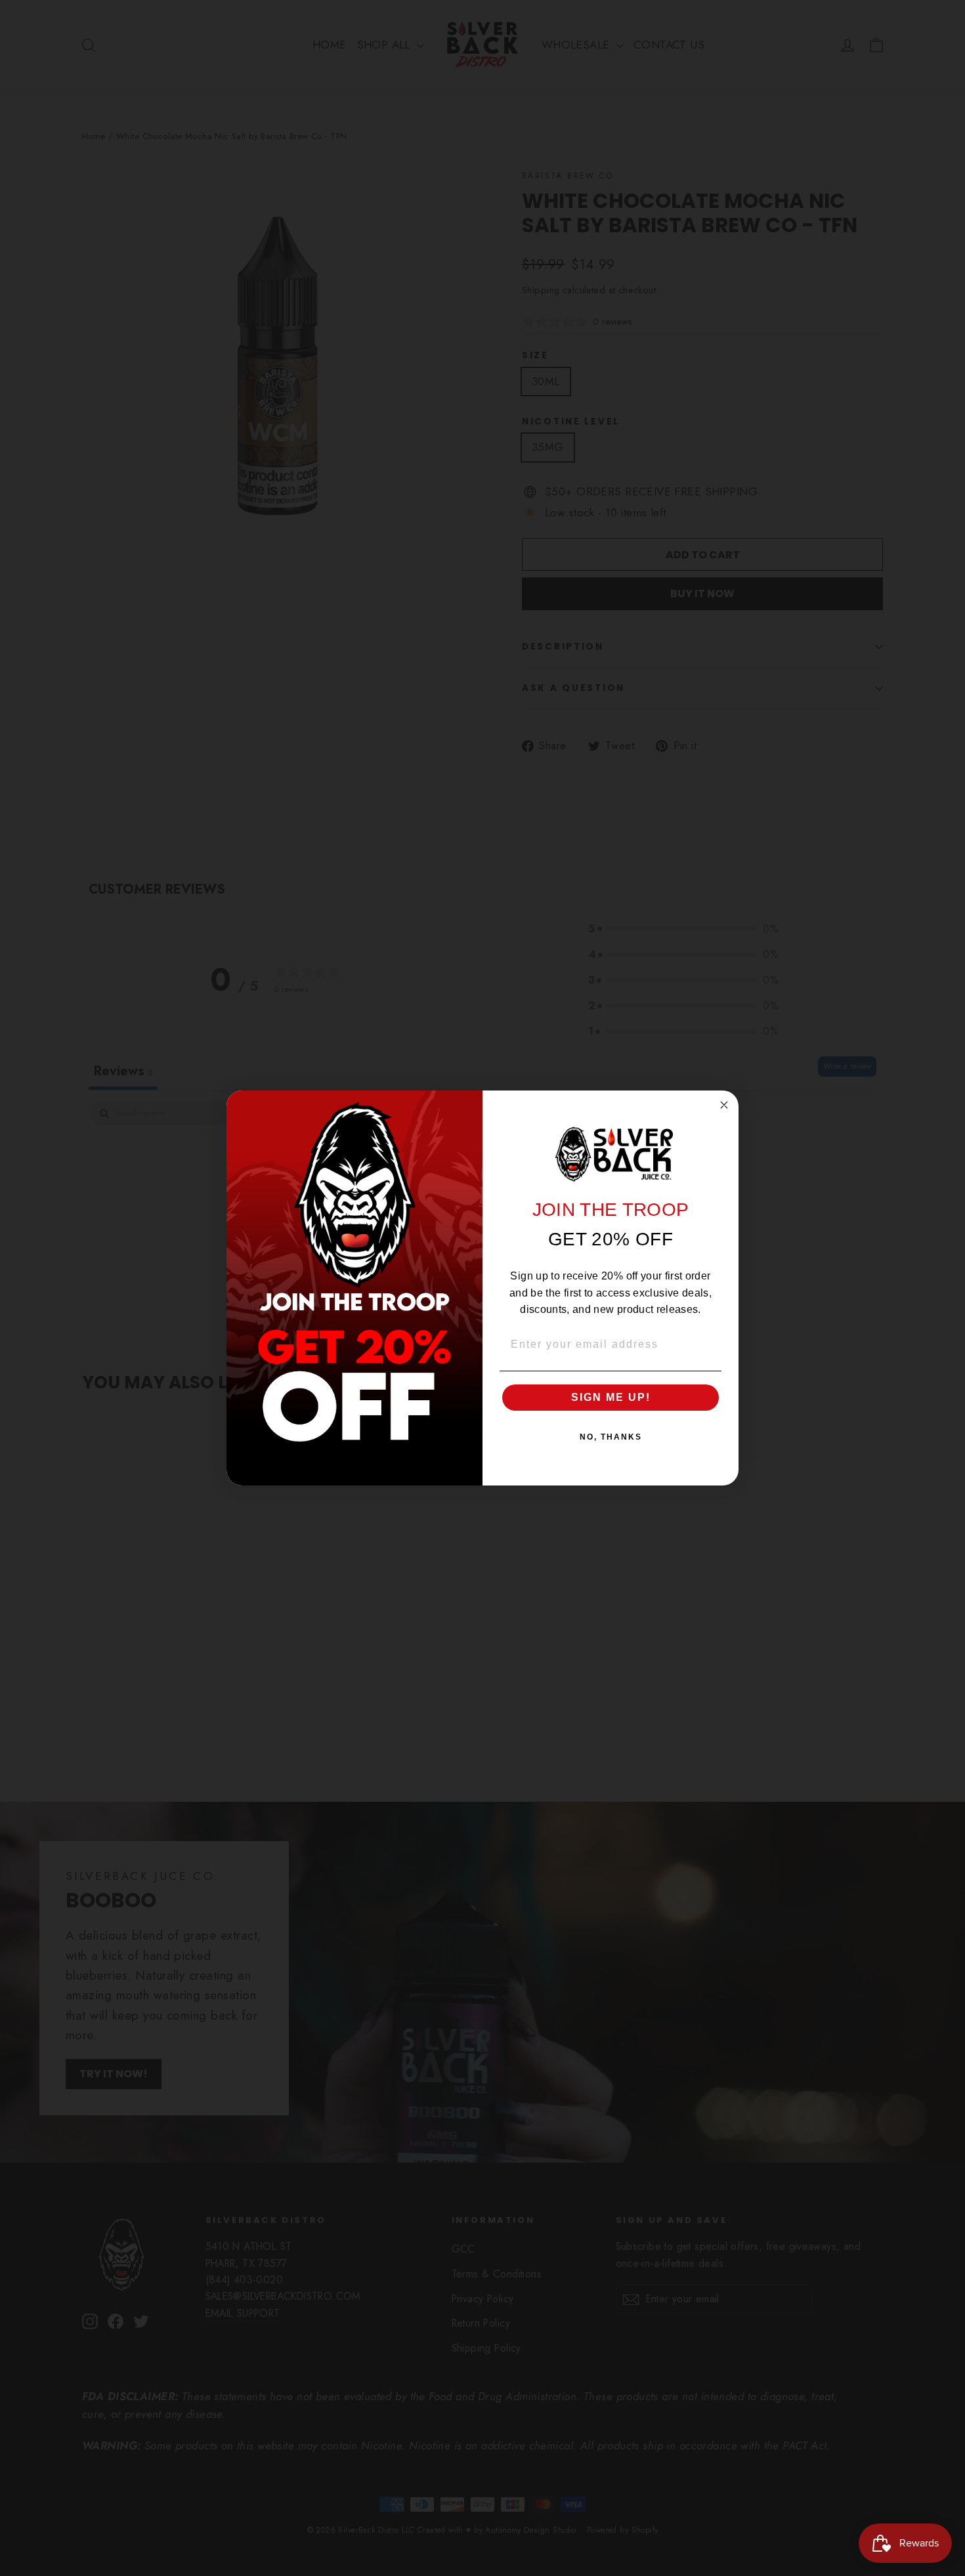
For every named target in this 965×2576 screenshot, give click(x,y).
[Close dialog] (724, 1105)
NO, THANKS (611, 1437)
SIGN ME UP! (611, 1397)
